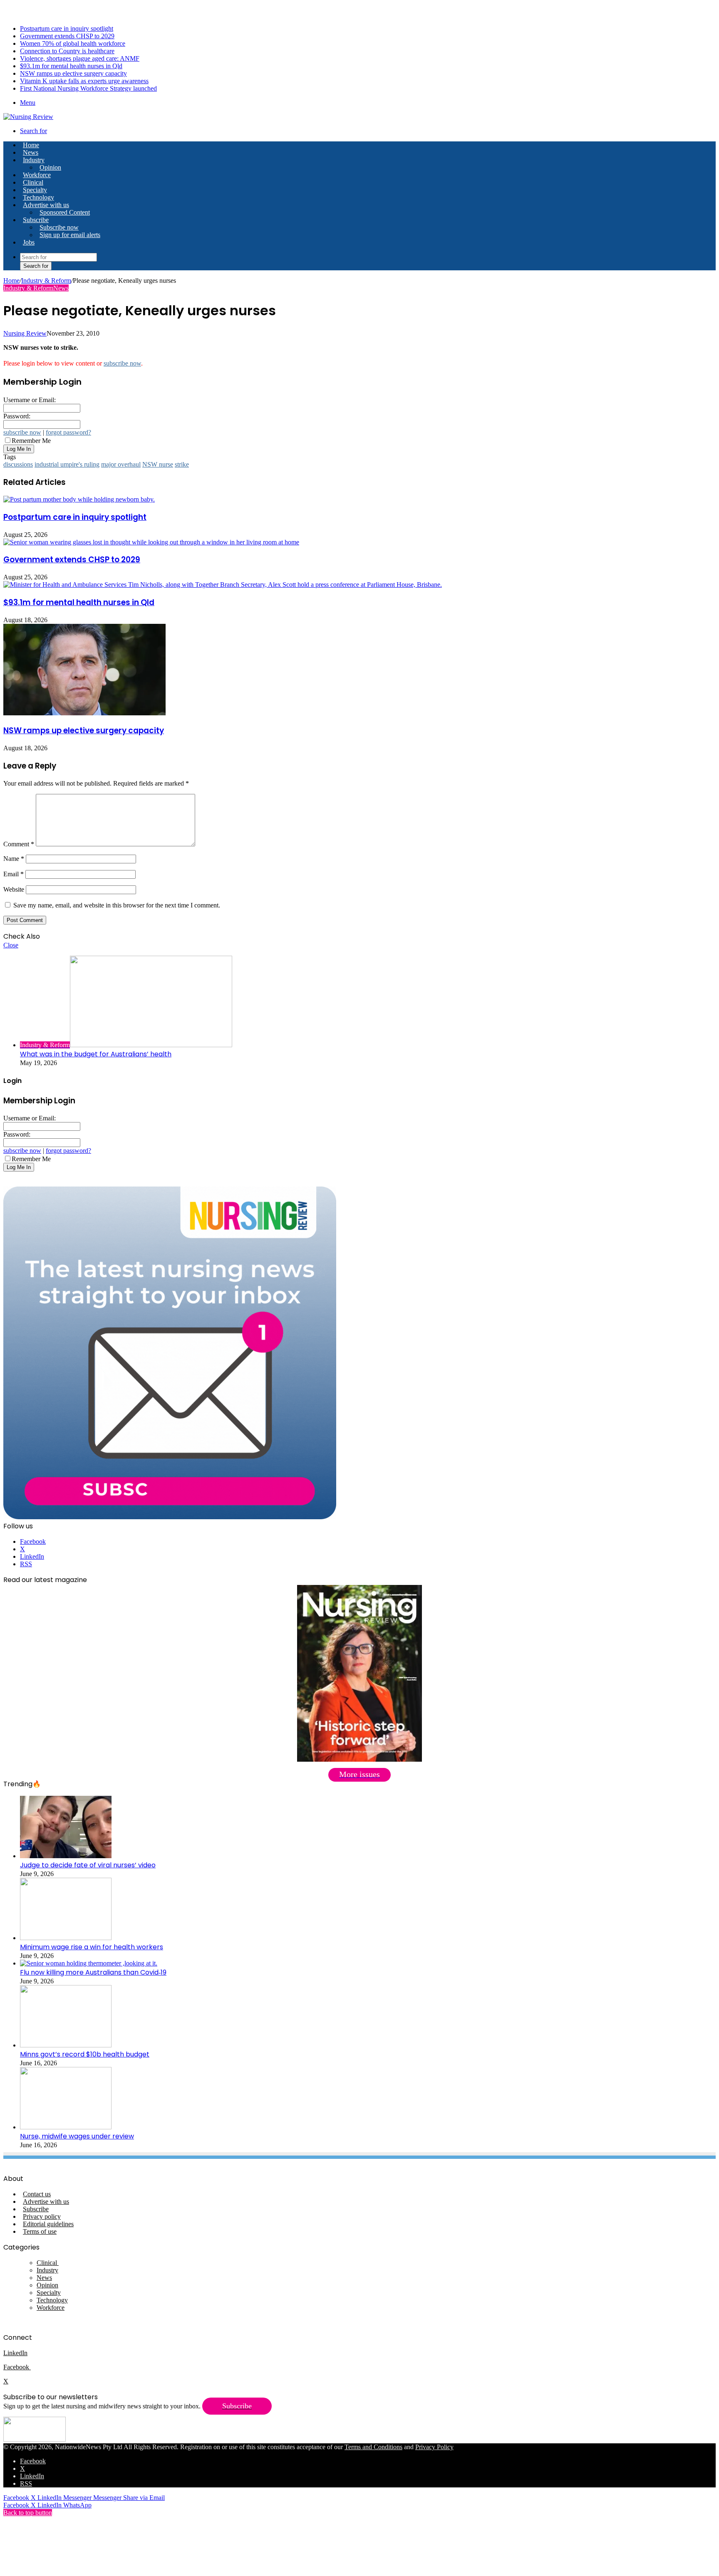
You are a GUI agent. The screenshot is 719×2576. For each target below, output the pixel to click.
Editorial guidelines (48, 2224)
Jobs (29, 242)
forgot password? (68, 432)
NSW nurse (158, 464)
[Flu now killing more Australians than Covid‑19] (89, 1963)
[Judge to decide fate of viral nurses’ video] (66, 1856)
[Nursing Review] (28, 117)
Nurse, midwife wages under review (77, 2136)
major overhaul (121, 464)
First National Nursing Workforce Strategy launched (88, 88)
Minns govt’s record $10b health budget (85, 2054)
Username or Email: (30, 400)
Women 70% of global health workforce (73, 43)
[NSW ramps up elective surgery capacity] (84, 713)
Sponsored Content (65, 212)
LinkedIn (15, 2353)
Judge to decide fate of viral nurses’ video (88, 1865)
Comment (19, 844)
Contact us (37, 2194)
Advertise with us (46, 205)
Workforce (37, 175)
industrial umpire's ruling (67, 464)
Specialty (35, 190)
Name (14, 859)
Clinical (33, 182)
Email (14, 874)
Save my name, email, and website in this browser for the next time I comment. (117, 905)
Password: (17, 416)
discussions (18, 464)
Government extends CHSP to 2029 (67, 36)
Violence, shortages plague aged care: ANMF (80, 58)
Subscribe (36, 220)
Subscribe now (59, 227)
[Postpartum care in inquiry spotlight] (79, 499)
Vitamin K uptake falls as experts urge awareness (84, 81)
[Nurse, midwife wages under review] (66, 2127)
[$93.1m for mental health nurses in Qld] (223, 585)
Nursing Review (25, 333)
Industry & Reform (46, 281)
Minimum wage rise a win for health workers (92, 1947)
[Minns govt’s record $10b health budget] (66, 2045)
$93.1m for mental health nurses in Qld (71, 66)
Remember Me (31, 441)
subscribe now (122, 363)
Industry (34, 160)
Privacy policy (42, 2216)
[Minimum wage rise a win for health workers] (66, 1938)
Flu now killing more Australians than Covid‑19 (93, 1972)
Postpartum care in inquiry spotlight (67, 28)
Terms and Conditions (373, 2447)
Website (14, 889)
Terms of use (40, 2231)
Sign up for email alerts (70, 235)
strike (182, 464)
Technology (38, 197)
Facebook (17, 2367)
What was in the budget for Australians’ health (96, 1054)
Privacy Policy (434, 2447)
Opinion (50, 167)
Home (11, 281)
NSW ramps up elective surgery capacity (73, 73)
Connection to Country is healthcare (67, 51)
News (31, 152)
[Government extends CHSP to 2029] (151, 542)
